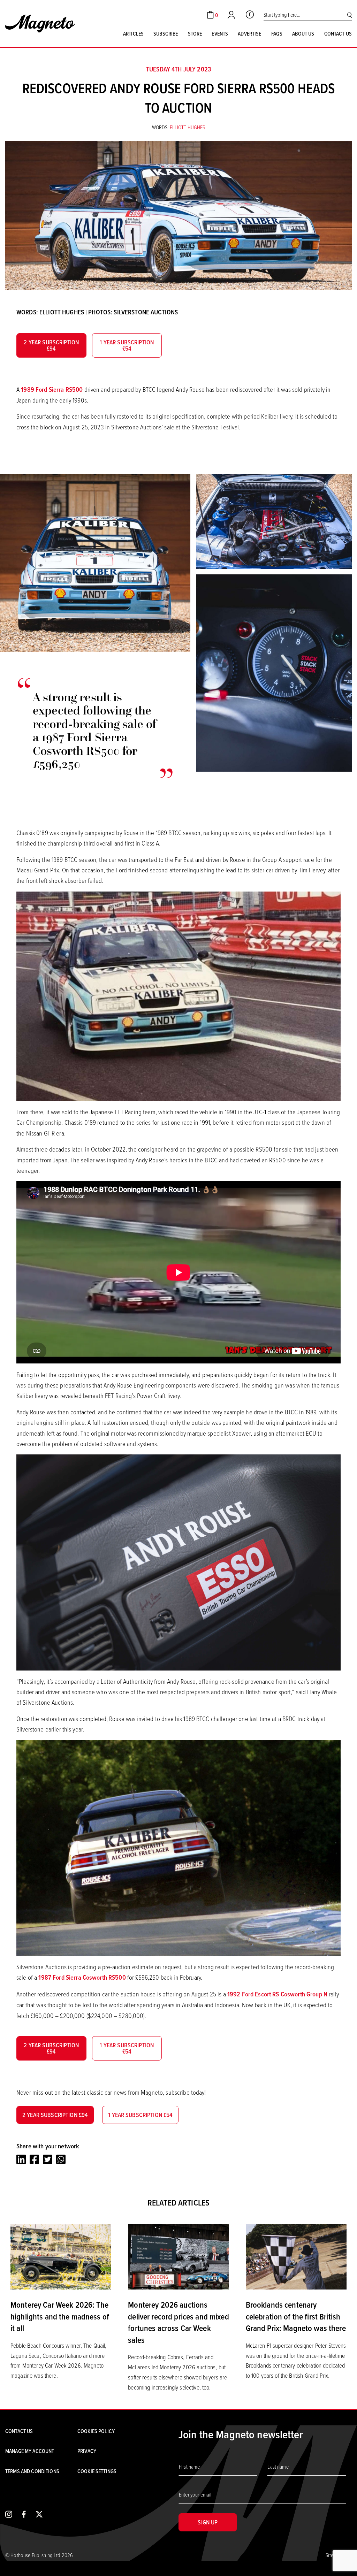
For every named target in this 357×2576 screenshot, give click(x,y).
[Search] (350, 15)
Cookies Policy (96, 2431)
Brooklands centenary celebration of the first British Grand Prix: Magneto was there (296, 2316)
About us (303, 33)
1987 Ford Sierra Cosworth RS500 (82, 1977)
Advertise (249, 33)
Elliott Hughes (188, 127)
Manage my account (30, 2451)
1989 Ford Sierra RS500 (52, 389)
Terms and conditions (32, 2471)
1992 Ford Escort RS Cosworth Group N (277, 1994)
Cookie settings (97, 2471)
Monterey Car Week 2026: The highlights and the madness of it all (60, 2316)
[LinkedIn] (21, 2160)
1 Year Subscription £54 (127, 345)
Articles (133, 33)
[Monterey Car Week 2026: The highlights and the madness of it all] (61, 2256)
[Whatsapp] (61, 2160)
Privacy (87, 2451)
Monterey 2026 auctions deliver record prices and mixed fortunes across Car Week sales (178, 2322)
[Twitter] (48, 2160)
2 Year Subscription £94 (51, 345)
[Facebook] (34, 2160)
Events (220, 33)
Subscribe (166, 33)
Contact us (338, 33)
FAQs (277, 33)
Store (195, 33)
